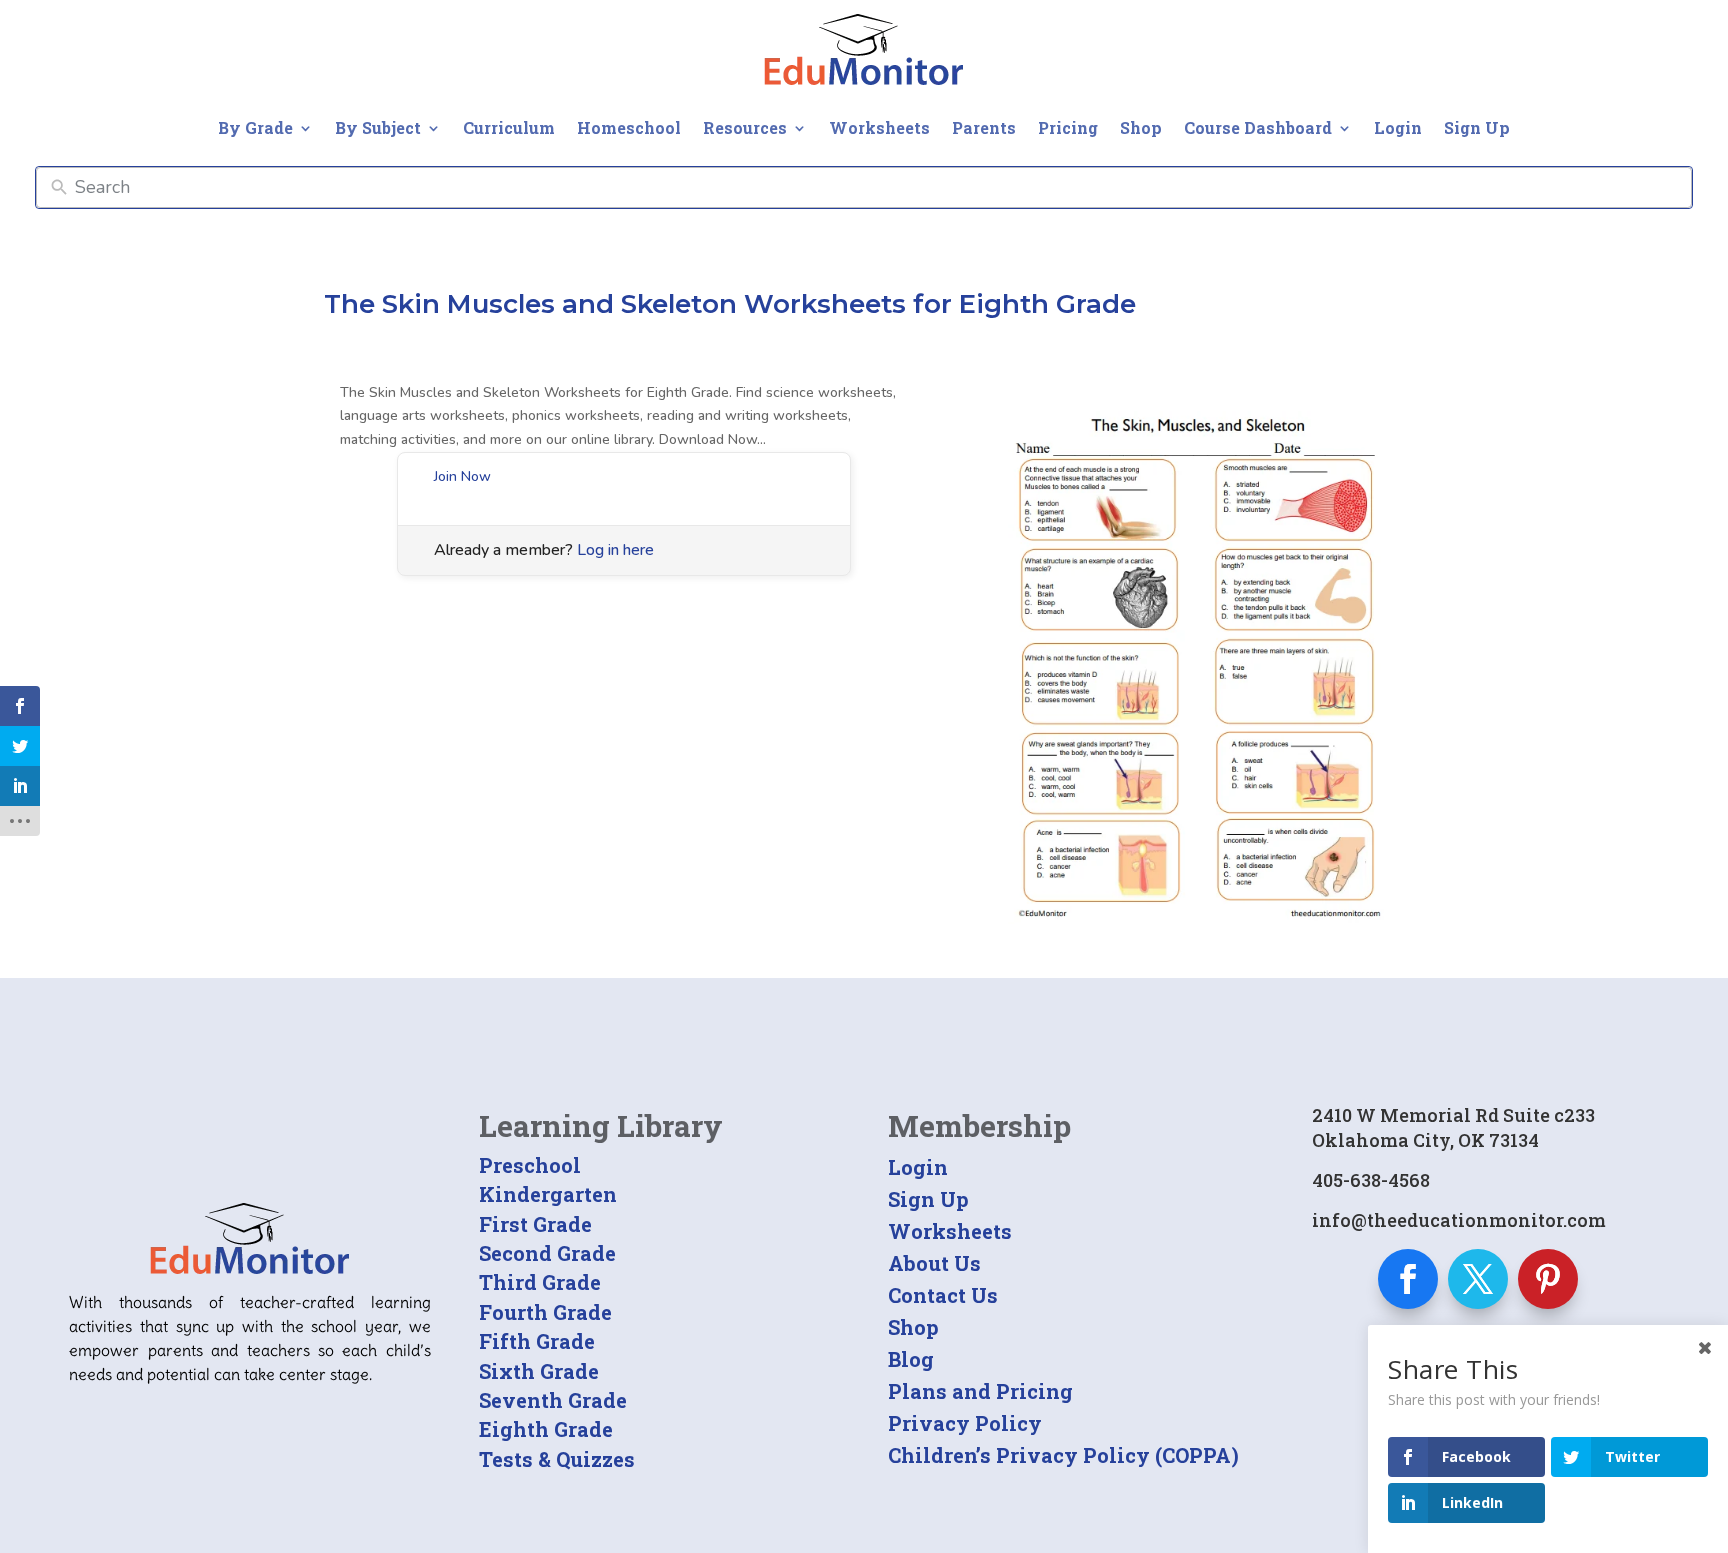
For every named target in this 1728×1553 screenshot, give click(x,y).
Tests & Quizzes (557, 1459)
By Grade (255, 127)
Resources (745, 127)
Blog (911, 1359)
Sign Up (1477, 127)
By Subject (378, 127)
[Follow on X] (1478, 1279)
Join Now (462, 476)
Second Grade (547, 1253)
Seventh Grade (553, 1400)
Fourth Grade (545, 1312)
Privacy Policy (965, 1423)
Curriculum (509, 127)
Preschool (530, 1165)
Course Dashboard (1258, 127)
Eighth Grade (546, 1429)
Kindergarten (548, 1194)
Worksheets (879, 127)
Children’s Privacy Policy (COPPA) (1063, 1455)
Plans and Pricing (980, 1391)
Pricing (1068, 127)
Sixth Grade (539, 1371)
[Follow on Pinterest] (1548, 1279)
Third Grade (540, 1282)
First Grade (535, 1224)
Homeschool (629, 127)
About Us (934, 1263)
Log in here (615, 550)
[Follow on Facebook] (1408, 1279)
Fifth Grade (537, 1341)
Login (1398, 127)
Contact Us (943, 1295)
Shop (1141, 127)
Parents (984, 127)
